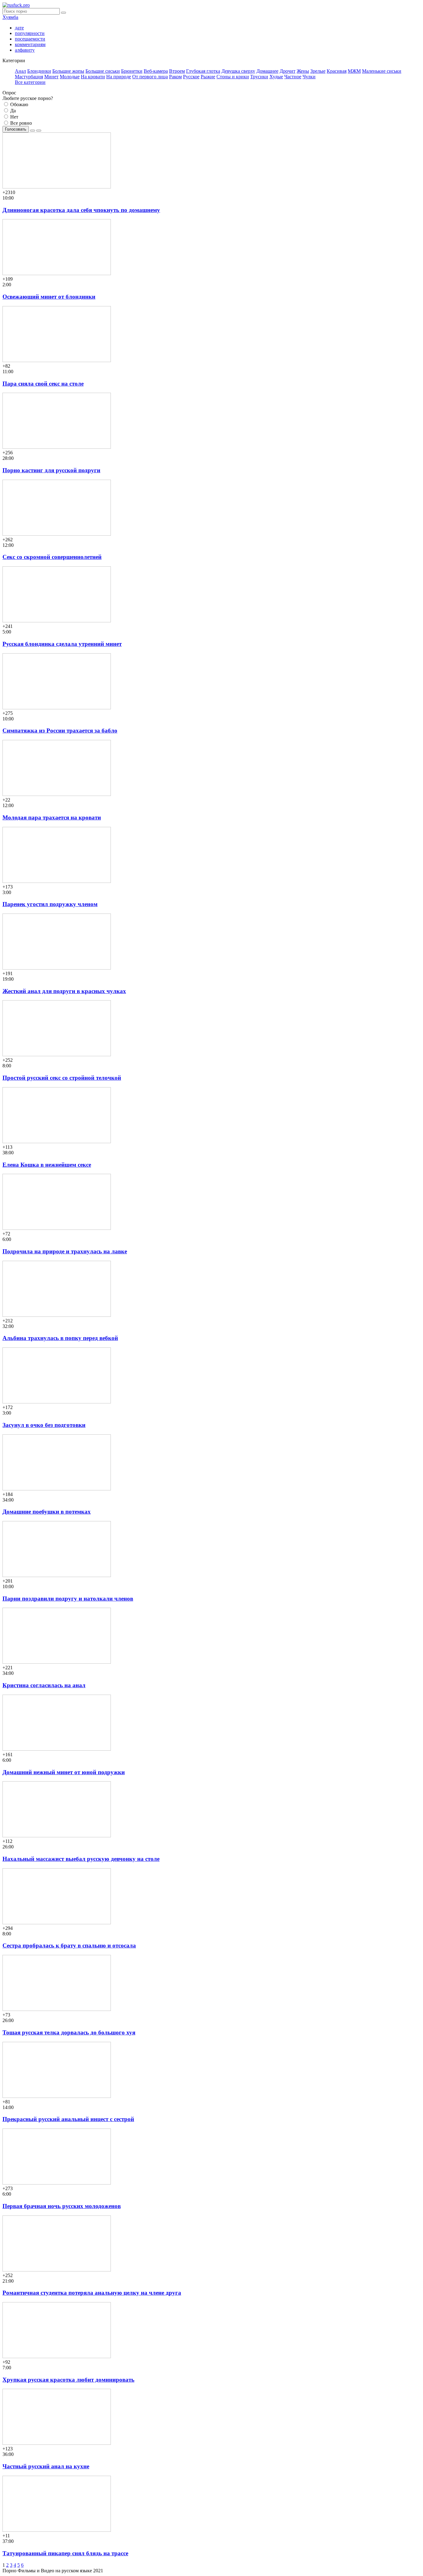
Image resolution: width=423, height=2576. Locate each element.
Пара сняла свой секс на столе (43, 384)
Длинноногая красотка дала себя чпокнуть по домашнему (81, 210)
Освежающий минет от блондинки (49, 297)
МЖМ (354, 71)
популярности (30, 33)
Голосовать (16, 129)
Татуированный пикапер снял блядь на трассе (65, 2553)
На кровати (93, 77)
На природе (119, 77)
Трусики (259, 77)
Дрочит (288, 71)
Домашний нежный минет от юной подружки (64, 1772)
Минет (51, 77)
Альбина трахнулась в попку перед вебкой (60, 1338)
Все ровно (20, 123)
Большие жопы (68, 71)
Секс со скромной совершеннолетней (52, 557)
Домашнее (267, 71)
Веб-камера (156, 71)
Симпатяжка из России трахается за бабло (60, 730)
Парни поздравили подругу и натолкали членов (68, 1599)
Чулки (309, 77)
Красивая (337, 71)
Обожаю (19, 104)
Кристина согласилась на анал (44, 1685)
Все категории (30, 82)
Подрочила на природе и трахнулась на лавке (65, 1251)
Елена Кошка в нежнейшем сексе (47, 1165)
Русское (191, 77)
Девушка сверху (238, 71)
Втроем (177, 71)
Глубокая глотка (203, 71)
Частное (293, 77)
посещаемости (30, 39)
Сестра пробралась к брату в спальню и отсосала (69, 1945)
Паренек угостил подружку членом (50, 904)
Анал (20, 71)
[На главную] (16, 5)
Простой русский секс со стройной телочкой (62, 1078)
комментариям (30, 44)
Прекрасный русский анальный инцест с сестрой (68, 2119)
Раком (175, 77)
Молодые (70, 77)
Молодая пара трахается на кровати (52, 817)
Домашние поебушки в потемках (47, 1512)
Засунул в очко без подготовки (44, 1425)
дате (19, 28)
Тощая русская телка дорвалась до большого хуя (69, 2032)
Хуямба (10, 17)
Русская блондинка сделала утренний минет (62, 644)
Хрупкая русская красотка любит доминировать (68, 2380)
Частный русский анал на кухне (46, 2466)
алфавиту (25, 50)
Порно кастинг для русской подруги (51, 470)
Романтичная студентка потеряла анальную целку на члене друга (92, 2293)
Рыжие (208, 77)
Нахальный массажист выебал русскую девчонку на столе (81, 1859)
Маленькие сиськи (382, 71)
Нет (14, 117)
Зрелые (318, 71)
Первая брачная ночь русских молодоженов (62, 2206)
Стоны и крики (233, 77)
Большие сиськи (103, 71)
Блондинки (39, 71)
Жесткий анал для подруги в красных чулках (64, 991)
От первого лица (150, 77)
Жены (303, 71)
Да (12, 111)
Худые (276, 77)
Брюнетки (132, 71)
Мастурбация (29, 77)
